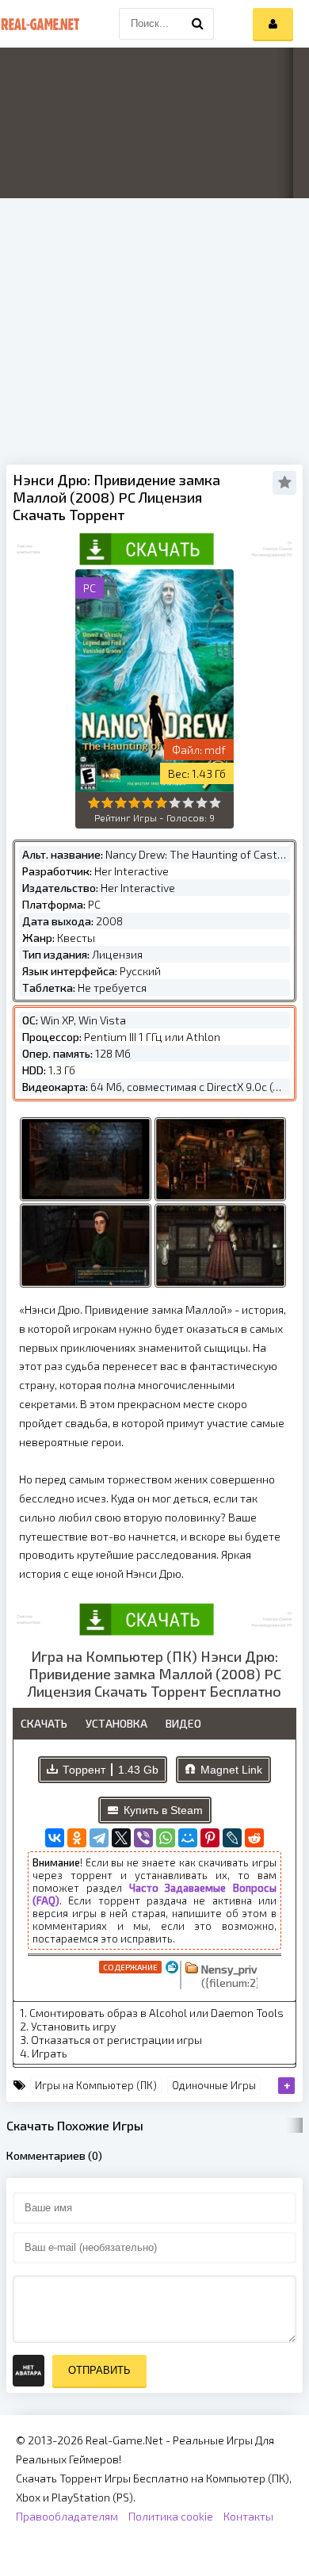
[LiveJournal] (232, 1838)
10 (215, 803)
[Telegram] (99, 1838)
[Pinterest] (210, 1838)
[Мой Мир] (188, 1838)
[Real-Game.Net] (40, 24)
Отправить (99, 2370)
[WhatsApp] (166, 1838)
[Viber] (143, 1838)
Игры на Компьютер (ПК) (96, 2085)
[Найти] (198, 24)
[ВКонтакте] (55, 1838)
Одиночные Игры (214, 2085)
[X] (121, 1838)
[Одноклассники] (77, 1838)
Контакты (248, 2516)
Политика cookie (171, 2516)
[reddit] (254, 1838)
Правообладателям (67, 2516)
